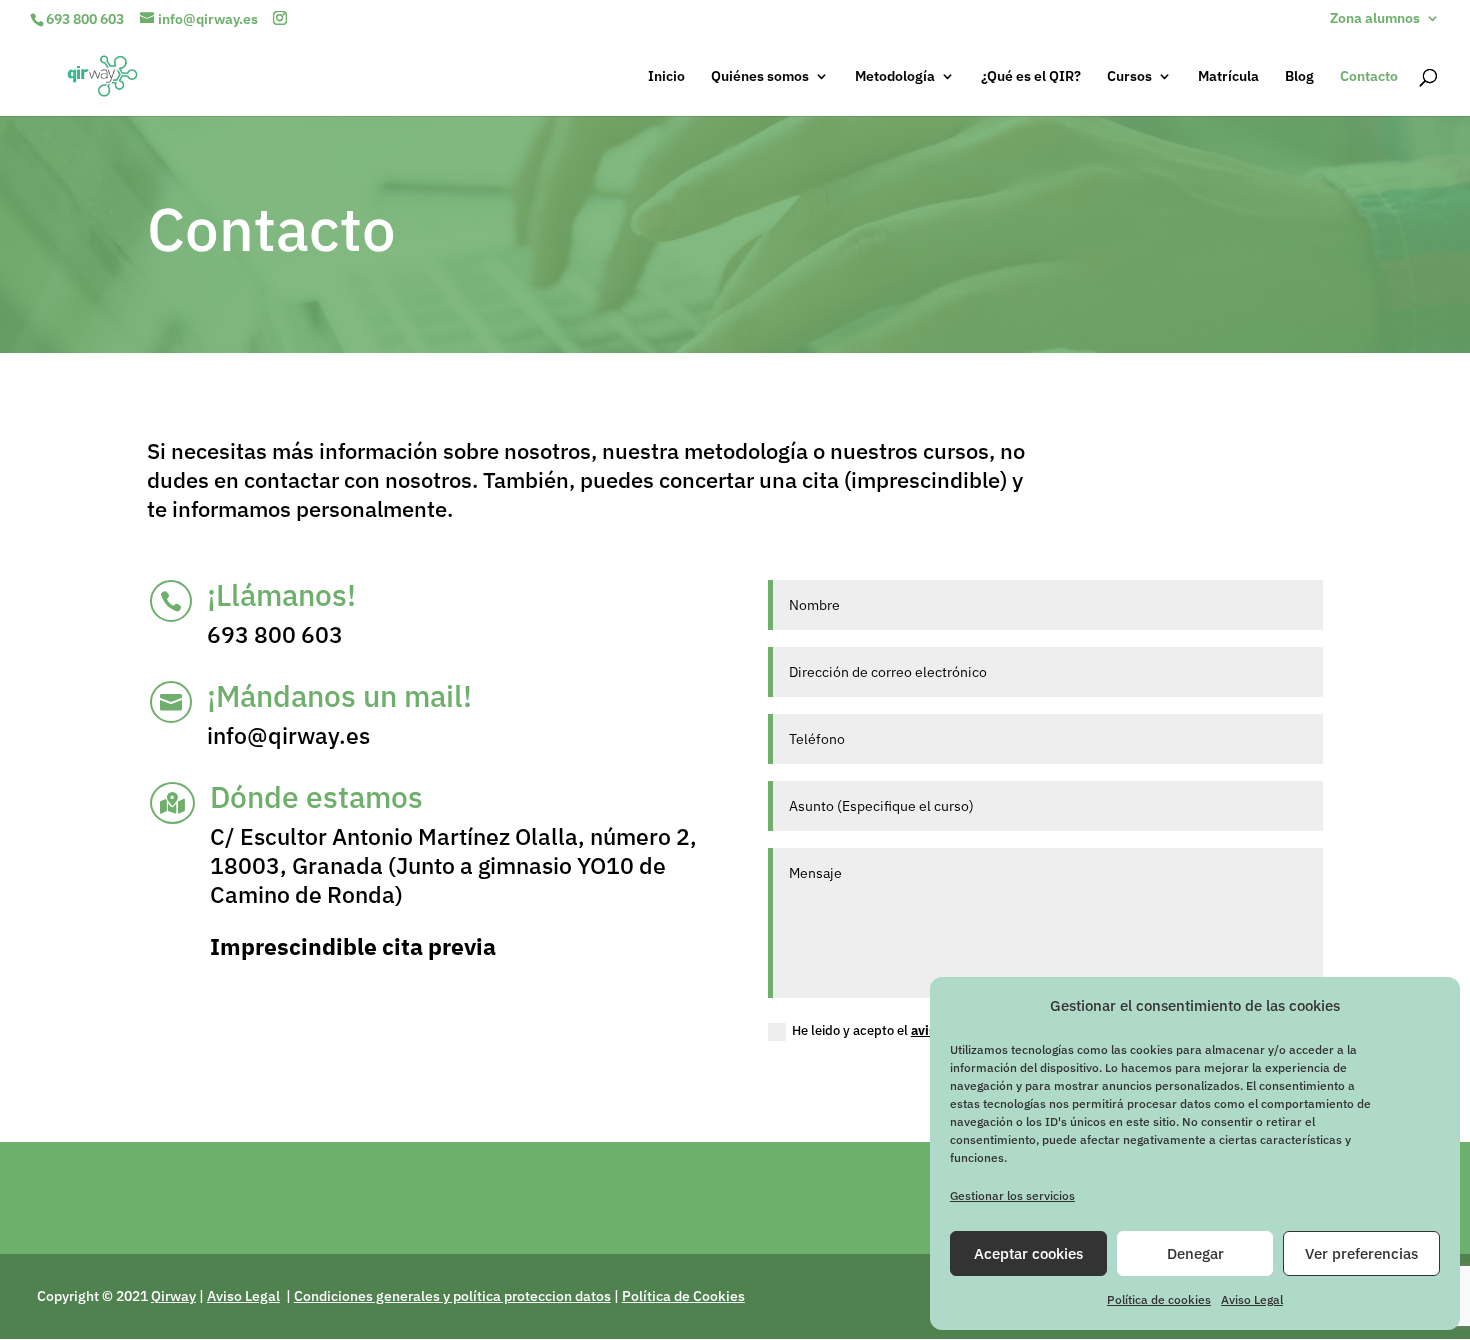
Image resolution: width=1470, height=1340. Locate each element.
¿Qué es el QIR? (1031, 77)
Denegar (1195, 1253)
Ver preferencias (1361, 1253)
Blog (1299, 77)
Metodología (895, 77)
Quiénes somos (760, 77)
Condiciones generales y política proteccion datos (452, 1296)
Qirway (173, 1296)
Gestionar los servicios (1012, 1195)
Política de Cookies (683, 1296)
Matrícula (1228, 77)
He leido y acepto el (883, 1030)
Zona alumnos (1375, 19)
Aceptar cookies (1028, 1253)
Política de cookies (1159, 1299)
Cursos (1129, 77)
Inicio (666, 77)
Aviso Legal (1252, 1299)
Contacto (1369, 77)
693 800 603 (85, 19)
